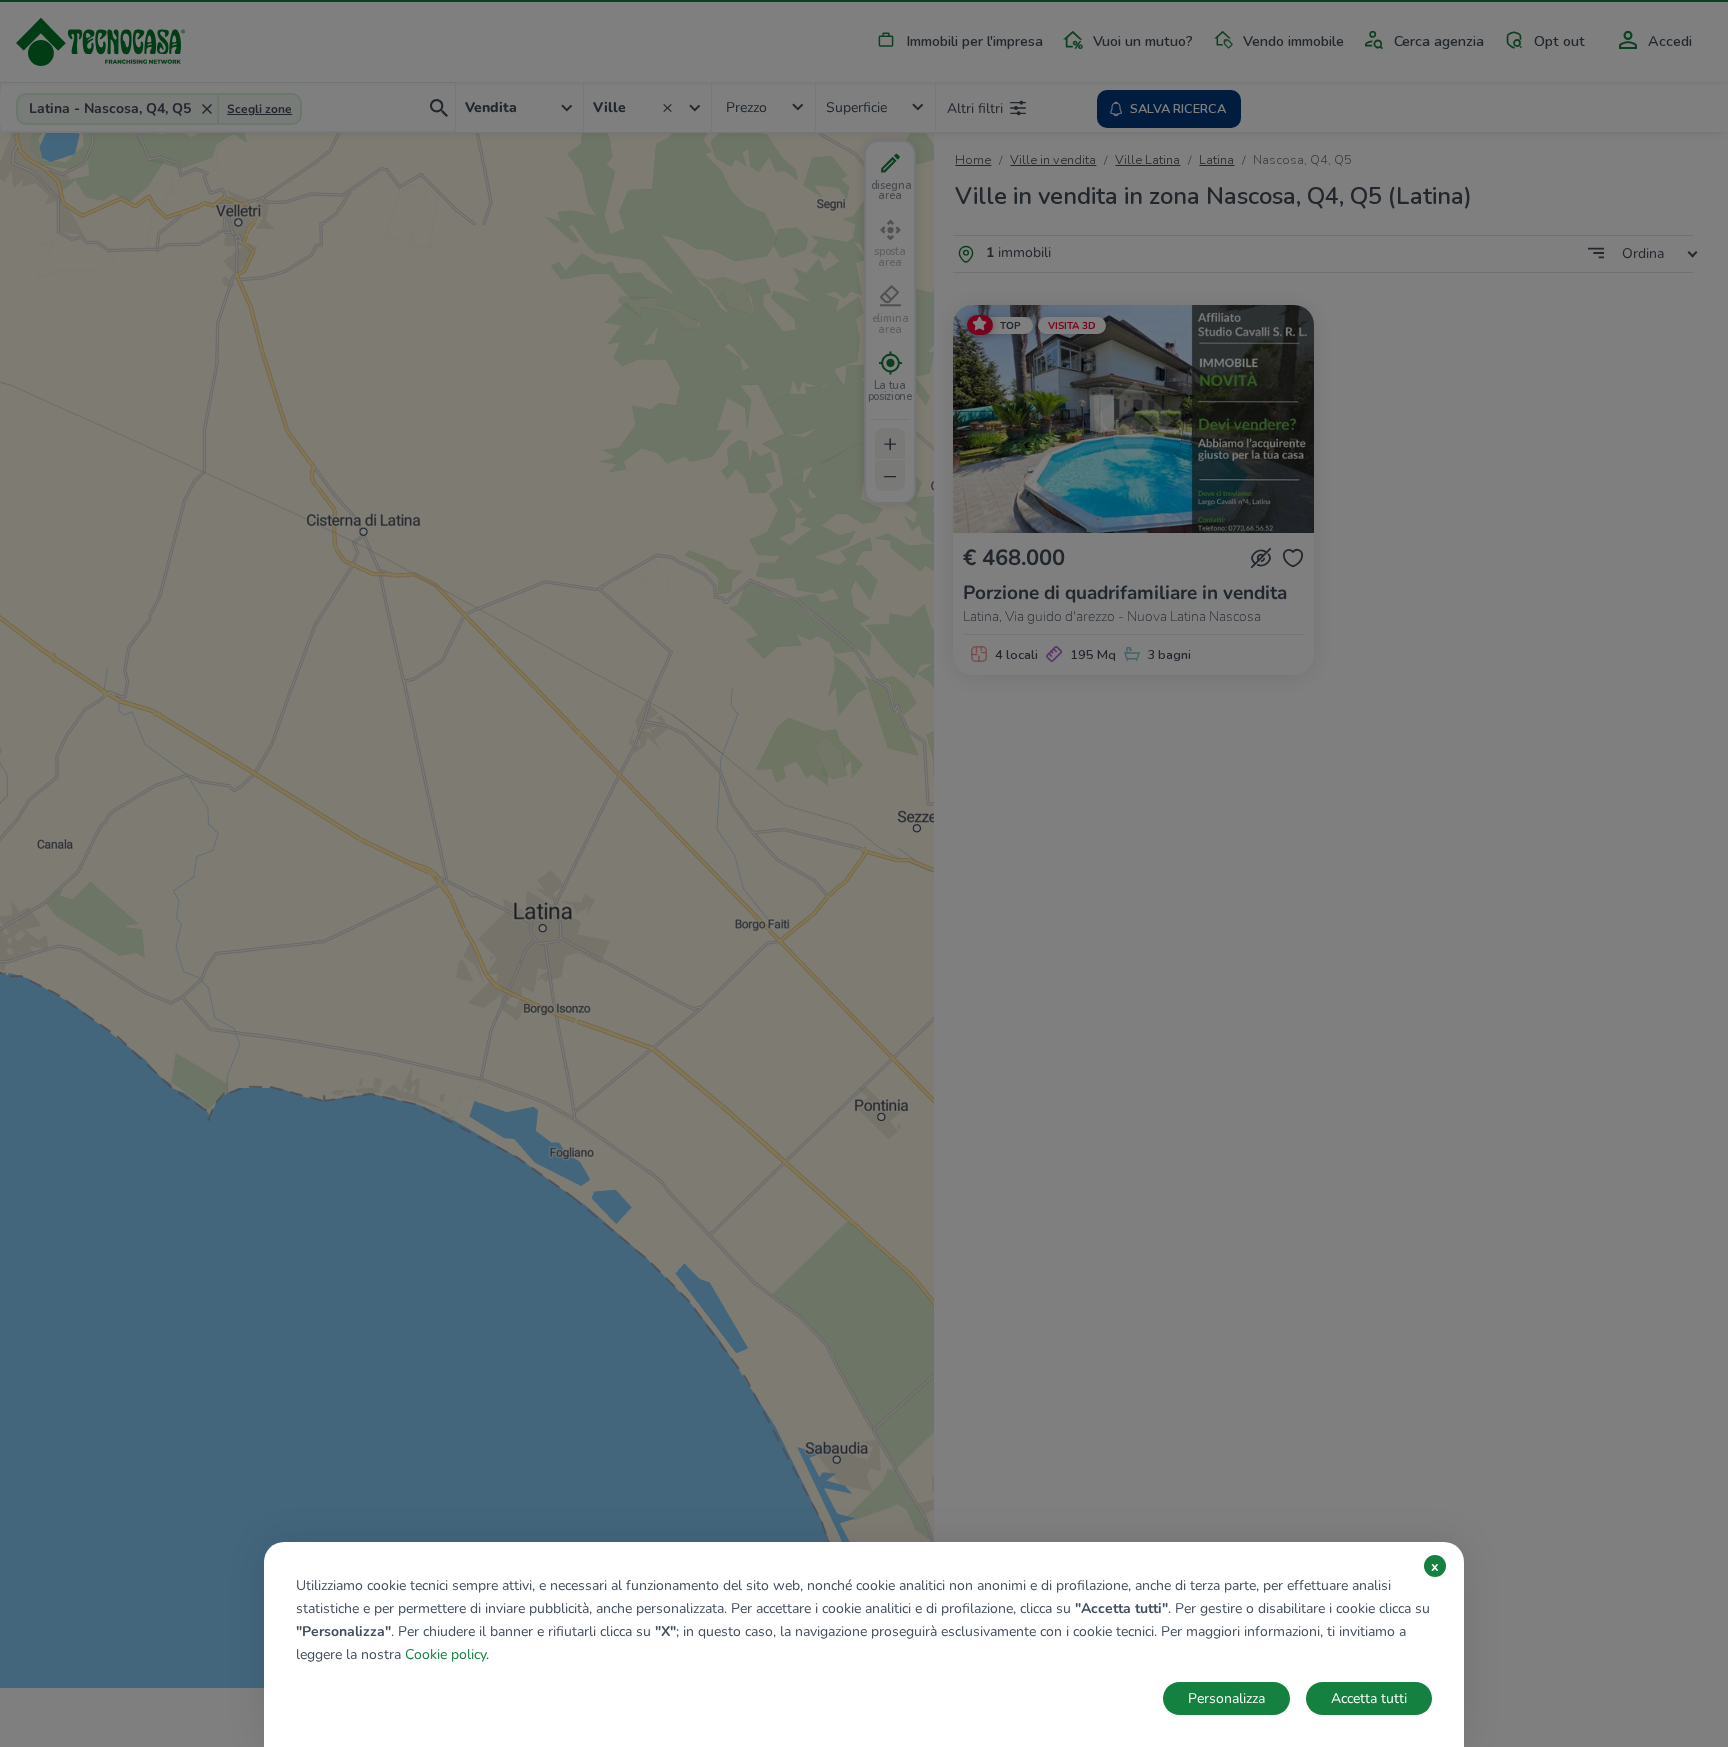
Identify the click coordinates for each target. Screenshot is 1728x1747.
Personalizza (1226, 1698)
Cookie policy (445, 1654)
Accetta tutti (1369, 1698)
